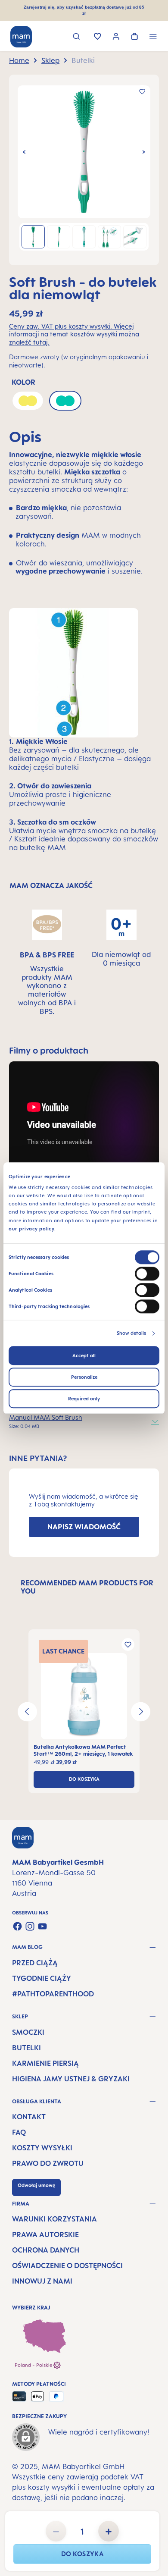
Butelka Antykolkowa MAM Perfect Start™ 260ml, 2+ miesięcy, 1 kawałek (83, 1750)
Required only (84, 1399)
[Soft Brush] (84, 152)
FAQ (19, 2132)
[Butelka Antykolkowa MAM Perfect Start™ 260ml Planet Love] (84, 1696)
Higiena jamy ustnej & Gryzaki (71, 2079)
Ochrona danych (46, 2250)
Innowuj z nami (42, 2281)
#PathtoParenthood (53, 1994)
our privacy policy (31, 1229)
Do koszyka (82, 2554)
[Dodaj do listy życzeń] (142, 91)
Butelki (26, 2048)
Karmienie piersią (45, 2063)
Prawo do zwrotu (48, 2163)
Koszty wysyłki (42, 2148)
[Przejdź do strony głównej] (21, 37)
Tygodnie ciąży (42, 1978)
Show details (131, 1333)
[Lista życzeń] (98, 37)
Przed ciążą (35, 1963)
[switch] (147, 1274)
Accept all (84, 1355)
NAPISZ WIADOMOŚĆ (84, 1527)
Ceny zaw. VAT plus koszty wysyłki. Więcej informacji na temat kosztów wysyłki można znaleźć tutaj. (74, 334)
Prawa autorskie (45, 2234)
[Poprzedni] (24, 152)
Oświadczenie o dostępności (67, 2265)
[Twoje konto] (116, 37)
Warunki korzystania (54, 2219)
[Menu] (153, 37)
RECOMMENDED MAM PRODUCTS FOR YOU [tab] (87, 1587)
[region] (84, 170)
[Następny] (144, 152)
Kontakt (29, 2117)
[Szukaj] (76, 37)
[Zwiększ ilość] (109, 2531)
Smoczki (28, 2032)
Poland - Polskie (34, 2365)
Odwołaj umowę (36, 2185)
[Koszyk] (135, 37)
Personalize (84, 1377)
